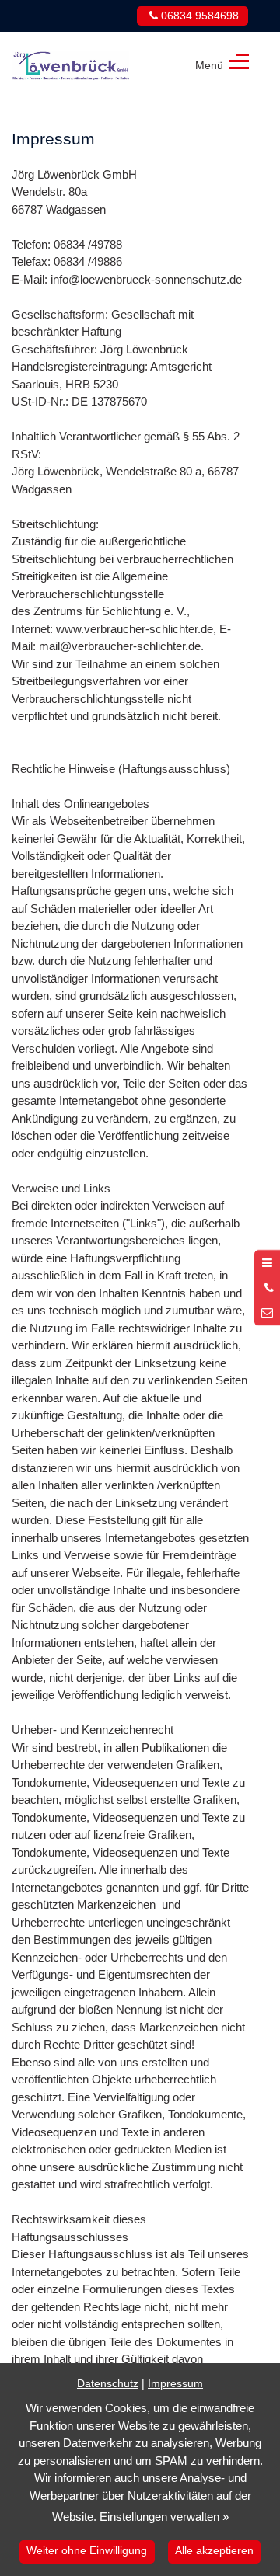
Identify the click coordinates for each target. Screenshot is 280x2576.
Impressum (175, 2384)
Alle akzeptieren (214, 2551)
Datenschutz (108, 2384)
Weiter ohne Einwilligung (87, 2551)
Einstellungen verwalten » (164, 2517)
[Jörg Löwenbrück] (71, 63)
